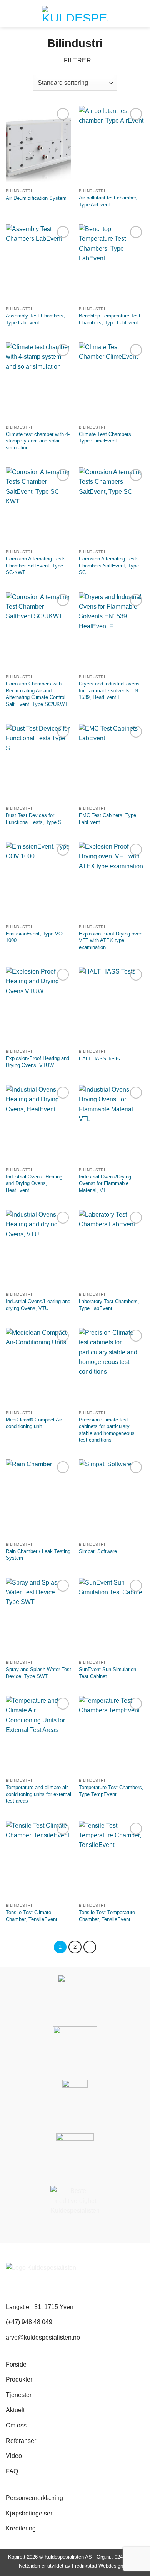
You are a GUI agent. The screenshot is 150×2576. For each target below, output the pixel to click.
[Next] (90, 1947)
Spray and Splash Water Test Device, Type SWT (38, 1673)
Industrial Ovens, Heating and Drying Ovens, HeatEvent (34, 1183)
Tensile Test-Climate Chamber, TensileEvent (32, 1916)
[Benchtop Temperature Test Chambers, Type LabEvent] (112, 263)
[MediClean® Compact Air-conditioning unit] (38, 1367)
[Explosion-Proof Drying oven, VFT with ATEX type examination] (112, 881)
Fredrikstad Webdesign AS (102, 2566)
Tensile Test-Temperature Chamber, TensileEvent (107, 1916)
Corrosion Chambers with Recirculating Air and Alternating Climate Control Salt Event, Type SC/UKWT (37, 694)
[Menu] (140, 14)
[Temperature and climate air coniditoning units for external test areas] (38, 1735)
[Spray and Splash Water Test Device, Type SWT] (38, 1617)
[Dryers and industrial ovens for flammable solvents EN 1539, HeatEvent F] (112, 631)
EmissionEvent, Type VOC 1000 (36, 937)
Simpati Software (98, 1551)
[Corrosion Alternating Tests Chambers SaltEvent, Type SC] (112, 506)
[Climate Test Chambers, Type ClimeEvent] (112, 382)
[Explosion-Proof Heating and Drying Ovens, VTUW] (38, 1006)
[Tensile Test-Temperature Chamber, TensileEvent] (112, 1860)
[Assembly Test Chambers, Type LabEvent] (38, 263)
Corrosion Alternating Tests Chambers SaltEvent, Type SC (109, 566)
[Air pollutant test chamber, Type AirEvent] (112, 145)
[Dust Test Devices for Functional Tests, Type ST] (38, 763)
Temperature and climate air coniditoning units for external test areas (38, 1794)
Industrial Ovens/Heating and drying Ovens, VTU (38, 1305)
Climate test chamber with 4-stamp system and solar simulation (38, 441)
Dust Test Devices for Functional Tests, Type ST (35, 819)
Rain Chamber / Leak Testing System (38, 1555)
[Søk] (9, 13)
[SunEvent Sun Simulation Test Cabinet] (112, 1617)
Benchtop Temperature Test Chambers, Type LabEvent (110, 319)
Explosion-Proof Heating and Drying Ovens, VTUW (37, 1062)
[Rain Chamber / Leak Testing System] (38, 1499)
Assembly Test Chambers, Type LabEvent (35, 319)
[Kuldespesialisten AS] (75, 14)
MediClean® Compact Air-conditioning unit (35, 1423)
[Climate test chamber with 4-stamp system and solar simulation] (38, 382)
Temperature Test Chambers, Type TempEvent (111, 1791)
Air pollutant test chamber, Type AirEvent (108, 201)
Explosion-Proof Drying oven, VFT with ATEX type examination (111, 940)
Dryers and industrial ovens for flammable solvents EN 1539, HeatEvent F (109, 690)
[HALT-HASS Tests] (112, 1006)
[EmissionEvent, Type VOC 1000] (38, 881)
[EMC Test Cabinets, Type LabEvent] (112, 763)
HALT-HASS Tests (99, 1059)
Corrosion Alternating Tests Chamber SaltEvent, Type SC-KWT (36, 566)
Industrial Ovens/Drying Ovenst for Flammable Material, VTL (105, 1183)
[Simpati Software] (112, 1499)
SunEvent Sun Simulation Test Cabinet (107, 1673)
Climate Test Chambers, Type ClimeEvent (106, 438)
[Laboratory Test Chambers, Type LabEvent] (112, 1249)
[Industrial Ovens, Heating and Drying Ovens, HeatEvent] (38, 1124)
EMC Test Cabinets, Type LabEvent (107, 819)
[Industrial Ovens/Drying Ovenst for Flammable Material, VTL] (112, 1124)
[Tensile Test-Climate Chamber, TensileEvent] (38, 1860)
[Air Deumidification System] (38, 145)
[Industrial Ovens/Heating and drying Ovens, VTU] (38, 1249)
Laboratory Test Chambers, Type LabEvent (109, 1305)
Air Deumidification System (36, 198)
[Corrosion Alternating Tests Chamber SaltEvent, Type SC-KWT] (38, 506)
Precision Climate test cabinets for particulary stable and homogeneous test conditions (107, 1430)
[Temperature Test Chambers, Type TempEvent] (112, 1735)
